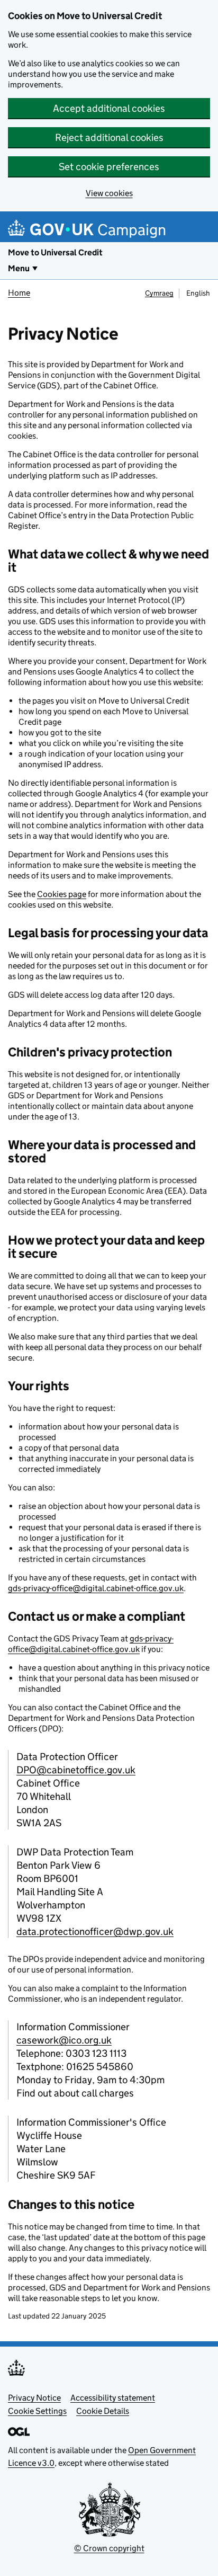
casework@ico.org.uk (64, 2040)
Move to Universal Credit (55, 252)
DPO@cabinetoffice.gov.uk (76, 1770)
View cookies (109, 193)
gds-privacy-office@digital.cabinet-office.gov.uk (96, 1588)
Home (19, 293)
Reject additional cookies (109, 137)
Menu (19, 268)
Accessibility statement (113, 2398)
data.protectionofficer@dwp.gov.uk (95, 1931)
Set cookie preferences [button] (109, 167)
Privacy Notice (34, 2398)
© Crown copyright (109, 2548)
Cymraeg (159, 293)
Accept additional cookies (109, 108)
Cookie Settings (37, 2411)
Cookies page (62, 894)
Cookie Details (103, 2411)
